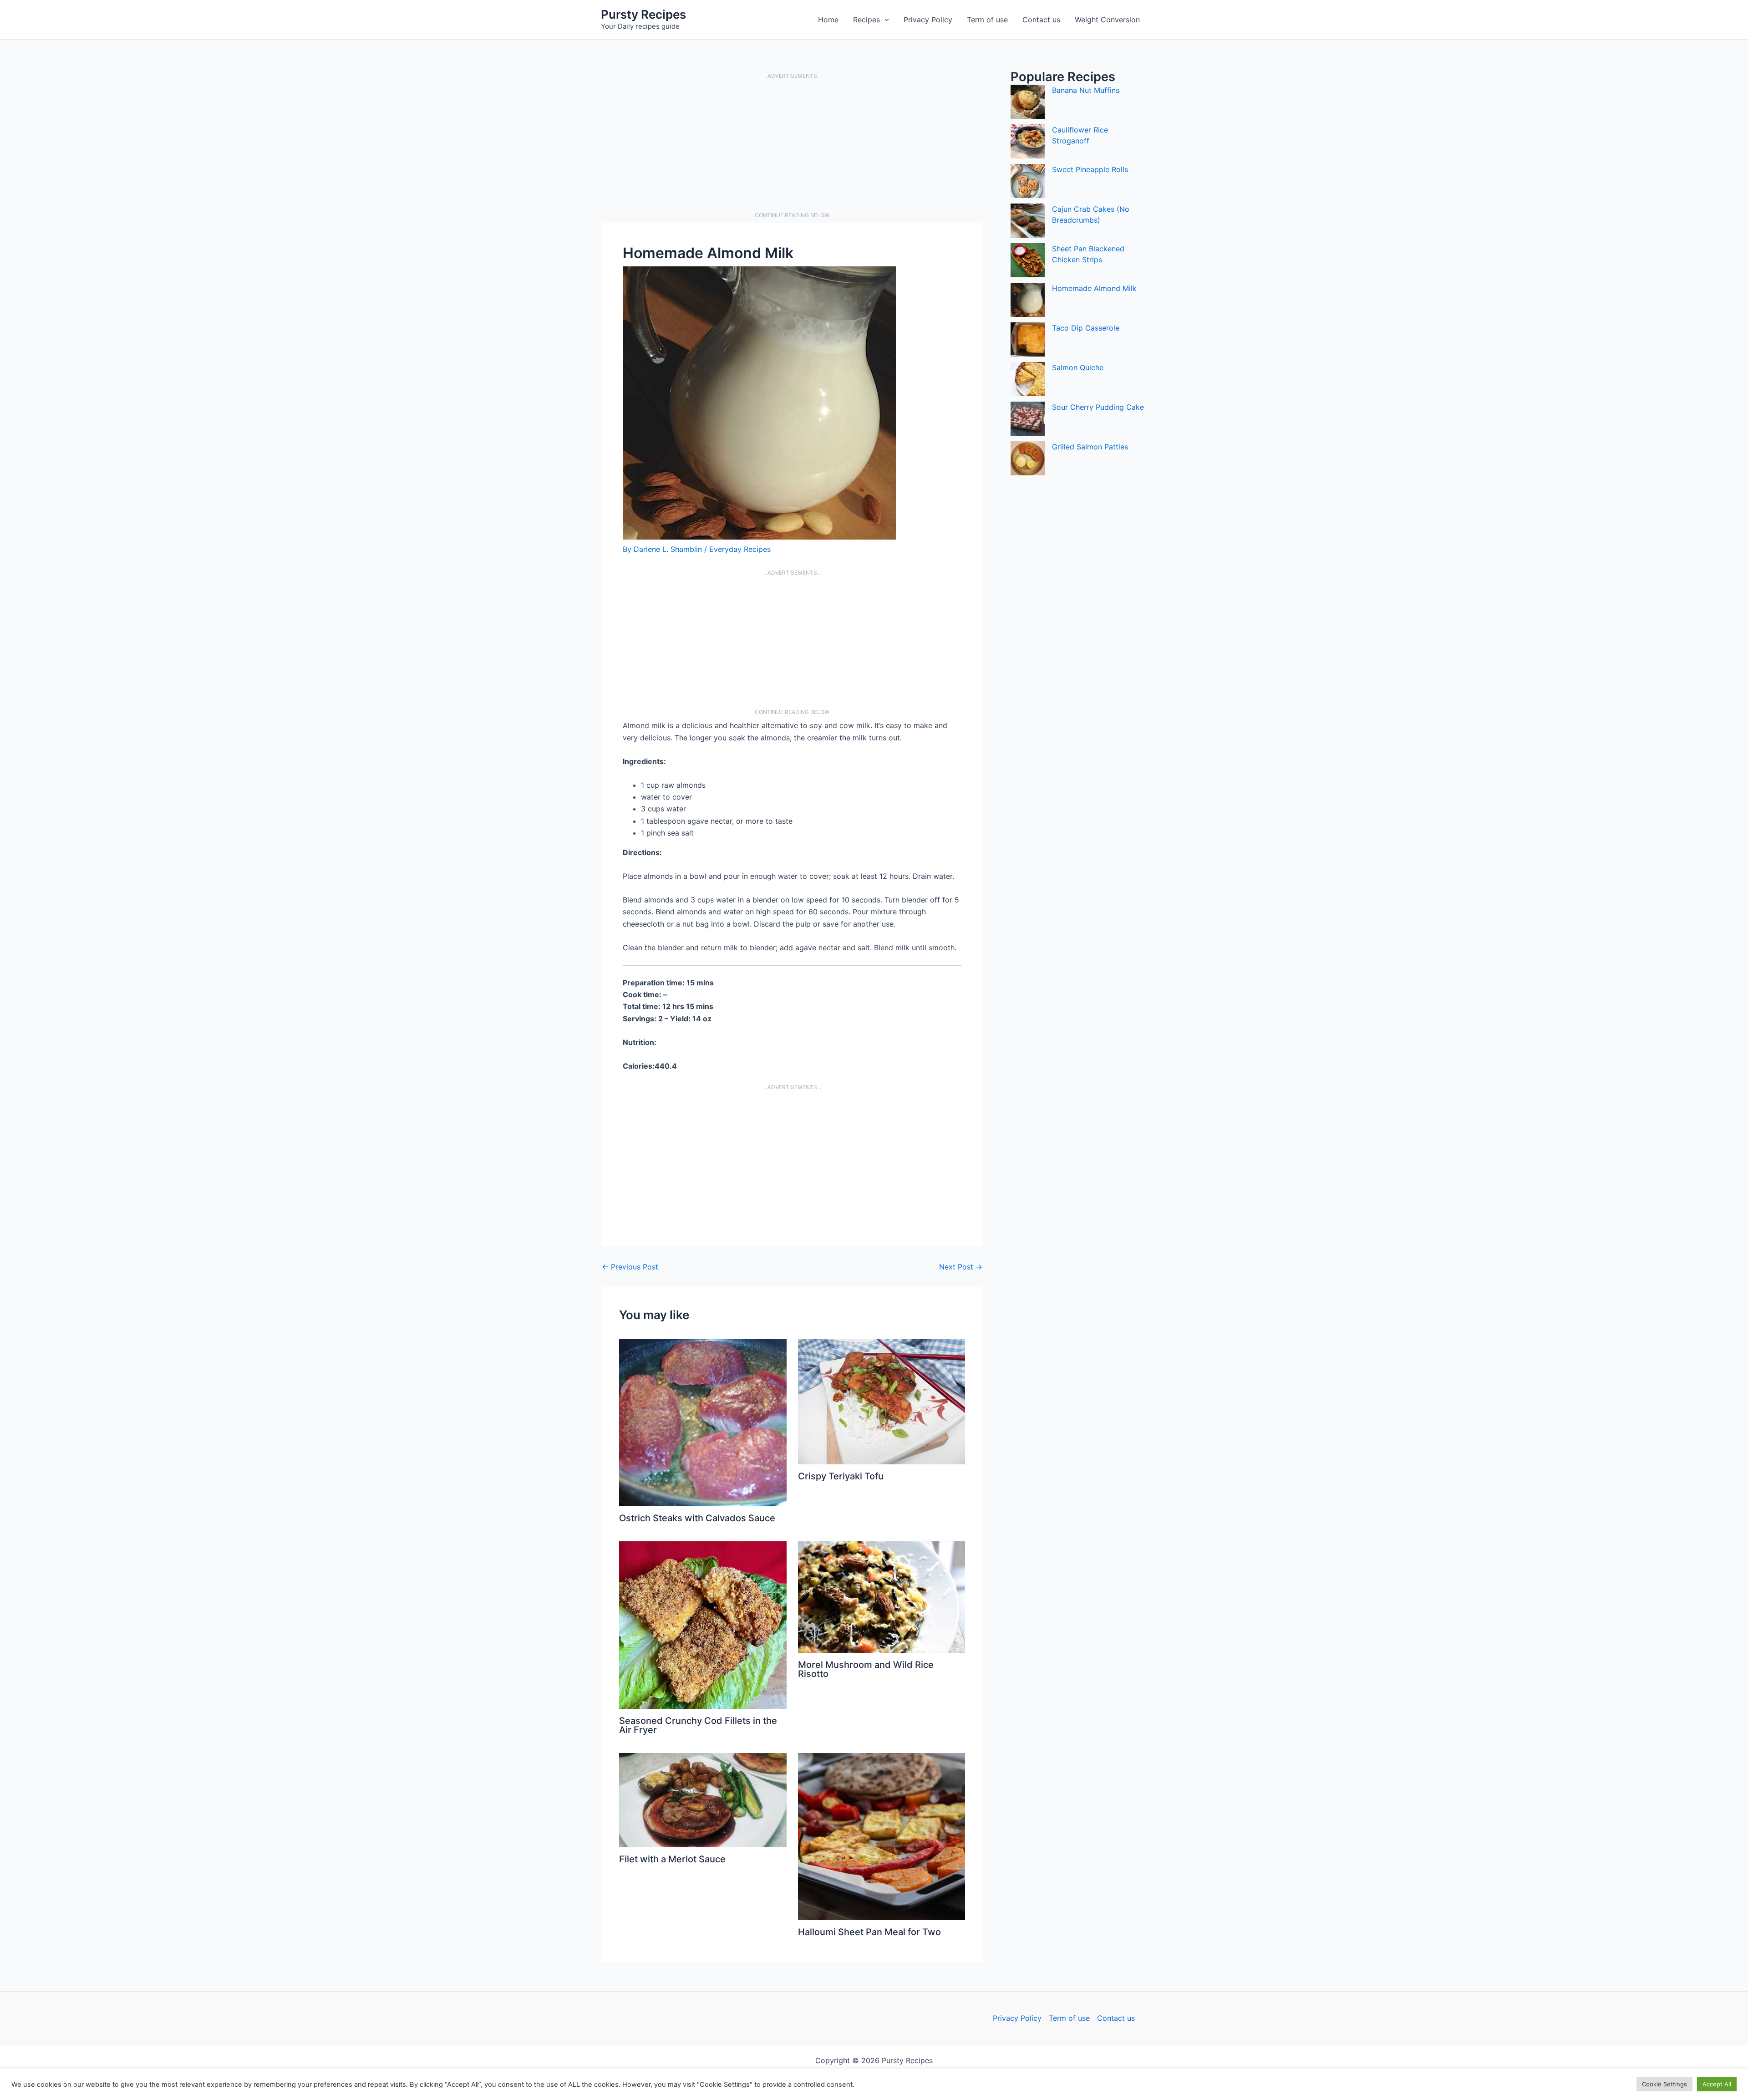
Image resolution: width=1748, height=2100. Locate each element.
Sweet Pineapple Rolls (1090, 169)
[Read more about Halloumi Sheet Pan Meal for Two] (882, 1836)
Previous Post (630, 1267)
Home (828, 20)
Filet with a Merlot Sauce (672, 1859)
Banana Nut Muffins (1086, 90)
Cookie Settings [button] (1664, 2084)
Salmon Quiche (1078, 367)
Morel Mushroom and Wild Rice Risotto (866, 1669)
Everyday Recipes (740, 549)
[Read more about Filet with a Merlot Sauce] (703, 1799)
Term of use (987, 20)
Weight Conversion (1107, 20)
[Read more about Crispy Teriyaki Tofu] (882, 1401)
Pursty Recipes (643, 14)
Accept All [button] (1717, 2084)
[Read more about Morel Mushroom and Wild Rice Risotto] (882, 1596)
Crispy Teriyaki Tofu (841, 1476)
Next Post (961, 1267)
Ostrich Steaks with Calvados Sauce (697, 1518)
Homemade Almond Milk (1094, 288)
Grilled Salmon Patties (1090, 447)
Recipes (866, 20)
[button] (884, 20)
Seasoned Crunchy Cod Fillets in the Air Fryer (698, 1725)
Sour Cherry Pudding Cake (1098, 407)
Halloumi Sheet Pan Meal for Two (869, 1932)
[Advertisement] (792, 146)
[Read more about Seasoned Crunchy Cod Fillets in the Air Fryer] (703, 1624)
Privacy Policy (928, 20)
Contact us (1041, 20)
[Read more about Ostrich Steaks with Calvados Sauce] (703, 1422)
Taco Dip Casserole (1086, 328)
